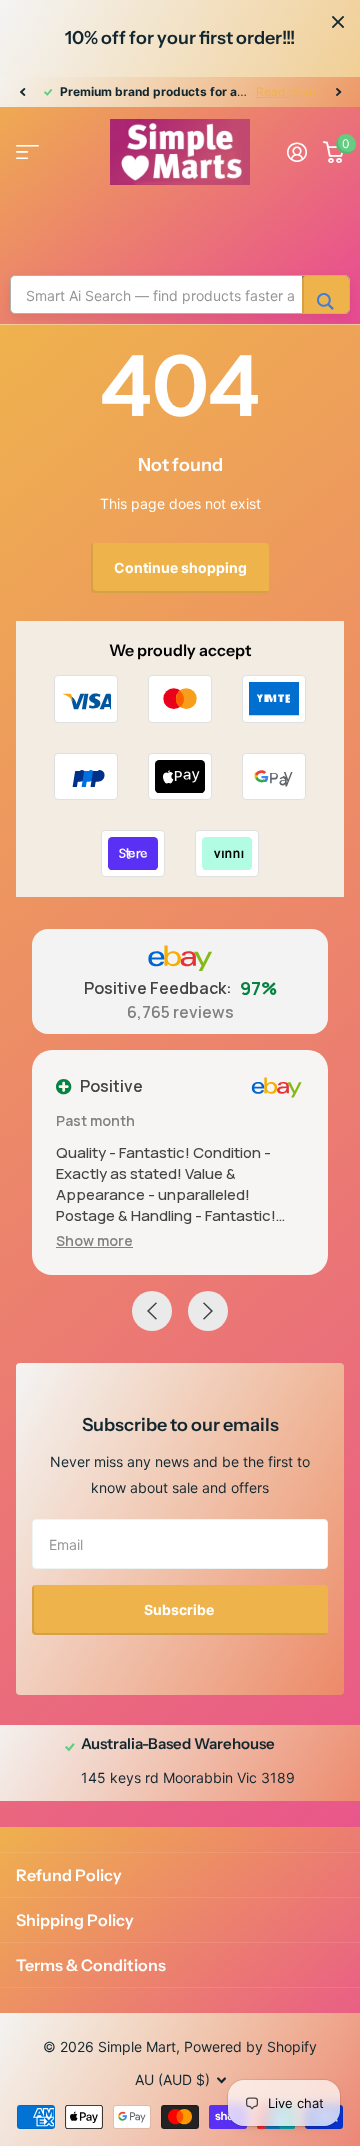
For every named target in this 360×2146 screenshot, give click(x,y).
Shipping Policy (75, 1920)
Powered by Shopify (250, 2046)
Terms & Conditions (91, 1965)
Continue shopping (180, 567)
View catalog (27, 152)
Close (338, 22)
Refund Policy (69, 1875)
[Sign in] (297, 152)
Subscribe (180, 1609)
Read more (286, 91)
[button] (22, 92)
